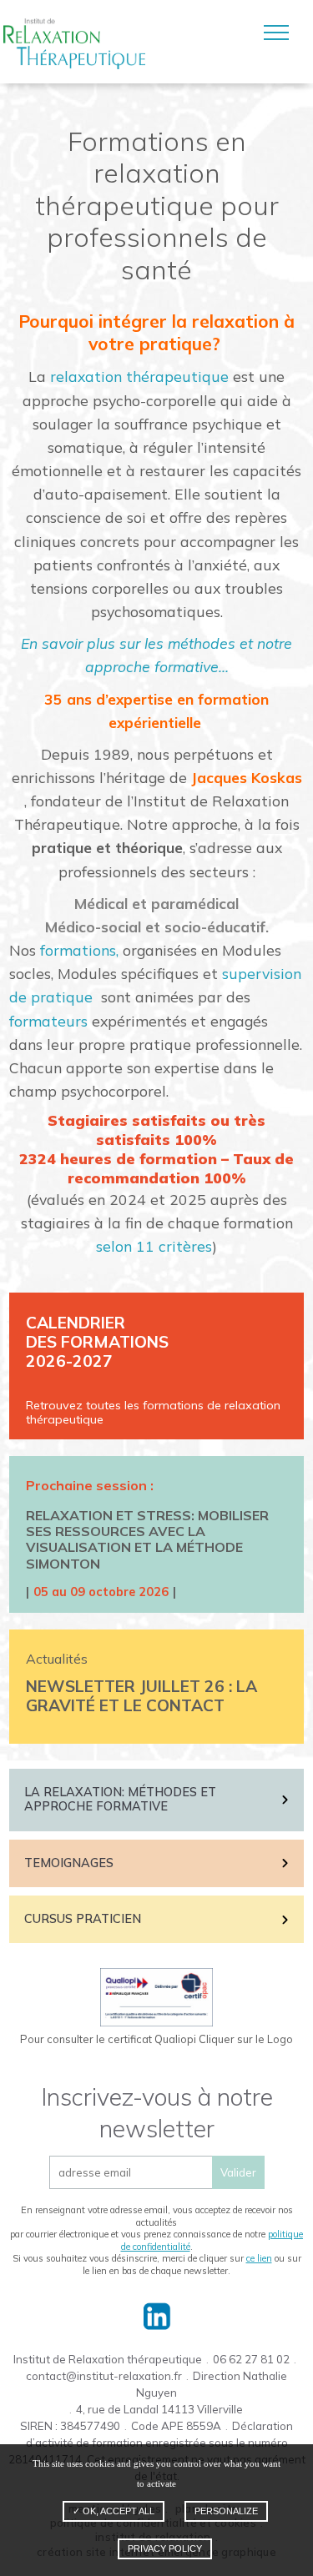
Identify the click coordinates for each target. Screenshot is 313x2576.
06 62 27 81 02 (251, 2359)
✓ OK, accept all (114, 2511)
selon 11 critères (154, 1246)
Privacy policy (165, 2548)
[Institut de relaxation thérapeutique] (74, 44)
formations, (79, 950)
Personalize (226, 2511)
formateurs (48, 1021)
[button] (276, 33)
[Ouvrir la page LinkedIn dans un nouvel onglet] (156, 2316)
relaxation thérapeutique (139, 376)
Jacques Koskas (247, 777)
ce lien (259, 2258)
